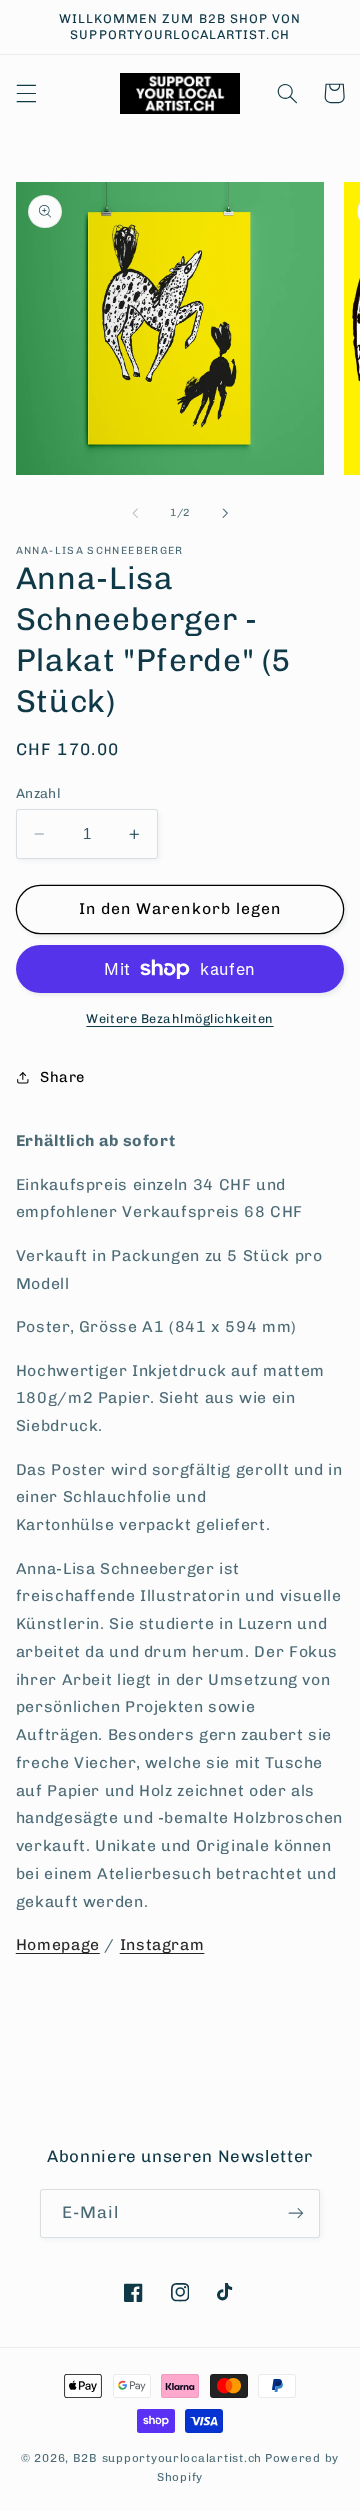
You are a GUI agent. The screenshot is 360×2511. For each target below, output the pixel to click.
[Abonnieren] (296, 2213)
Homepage (58, 1944)
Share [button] (62, 1077)
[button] (26, 93)
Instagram (162, 1944)
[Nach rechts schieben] (225, 513)
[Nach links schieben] (135, 513)
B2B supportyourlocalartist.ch (167, 2458)
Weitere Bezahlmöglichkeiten (179, 1018)
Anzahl (39, 793)
